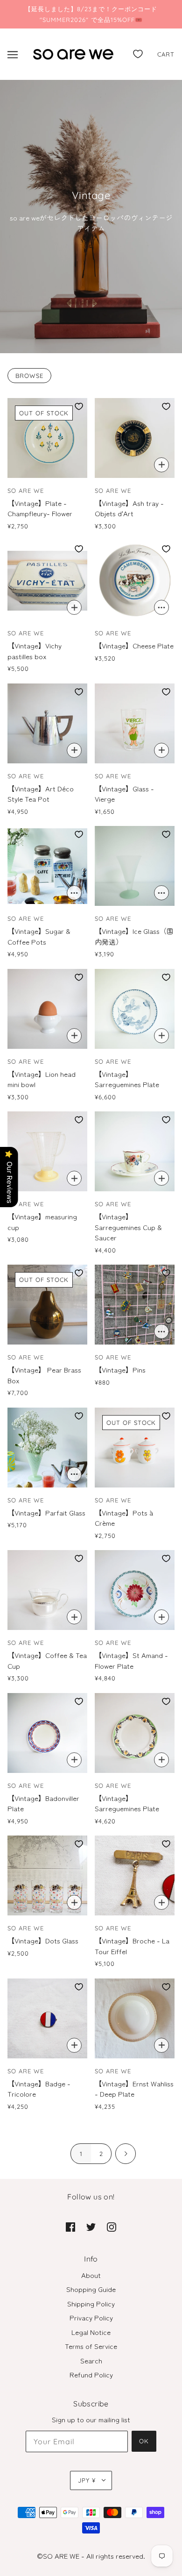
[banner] (73, 53)
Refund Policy (91, 2374)
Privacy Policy (91, 2317)
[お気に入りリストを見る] (138, 52)
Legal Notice (91, 2332)
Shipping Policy (91, 2303)
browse (29, 376)
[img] (70, 2226)
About (91, 2275)
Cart (166, 54)
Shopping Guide (91, 2289)
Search (91, 2360)
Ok (144, 2441)
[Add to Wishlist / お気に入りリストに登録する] (79, 406)
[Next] (126, 2154)
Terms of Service (91, 2346)
